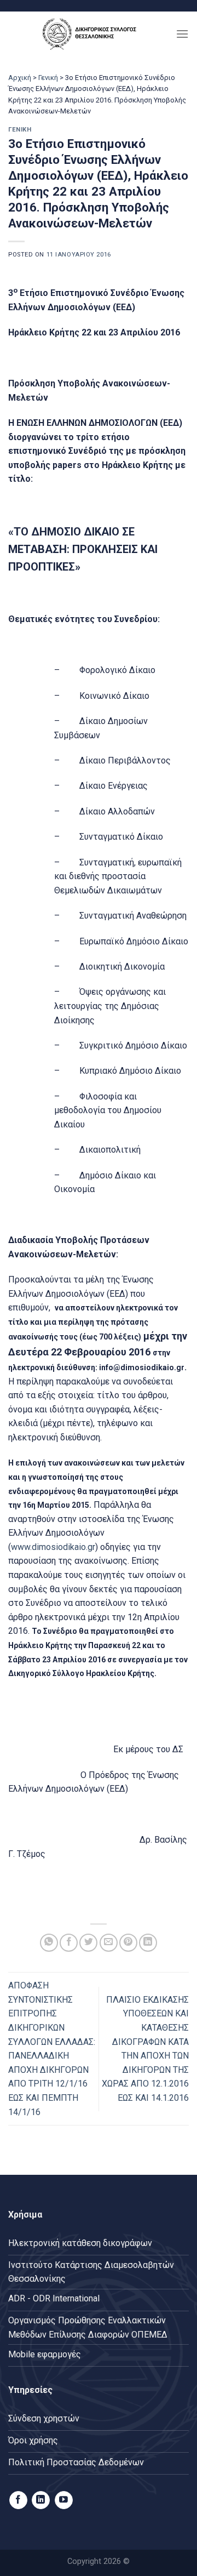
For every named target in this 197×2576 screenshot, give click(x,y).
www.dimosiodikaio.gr (53, 1547)
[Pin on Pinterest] (128, 1943)
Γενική (48, 78)
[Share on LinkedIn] (148, 1943)
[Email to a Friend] (109, 1943)
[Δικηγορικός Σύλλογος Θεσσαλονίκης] (92, 34)
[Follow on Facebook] (18, 2500)
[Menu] (182, 34)
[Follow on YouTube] (64, 2500)
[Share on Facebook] (69, 1943)
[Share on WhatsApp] (49, 1943)
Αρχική (20, 78)
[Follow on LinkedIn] (41, 2500)
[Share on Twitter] (88, 1943)
